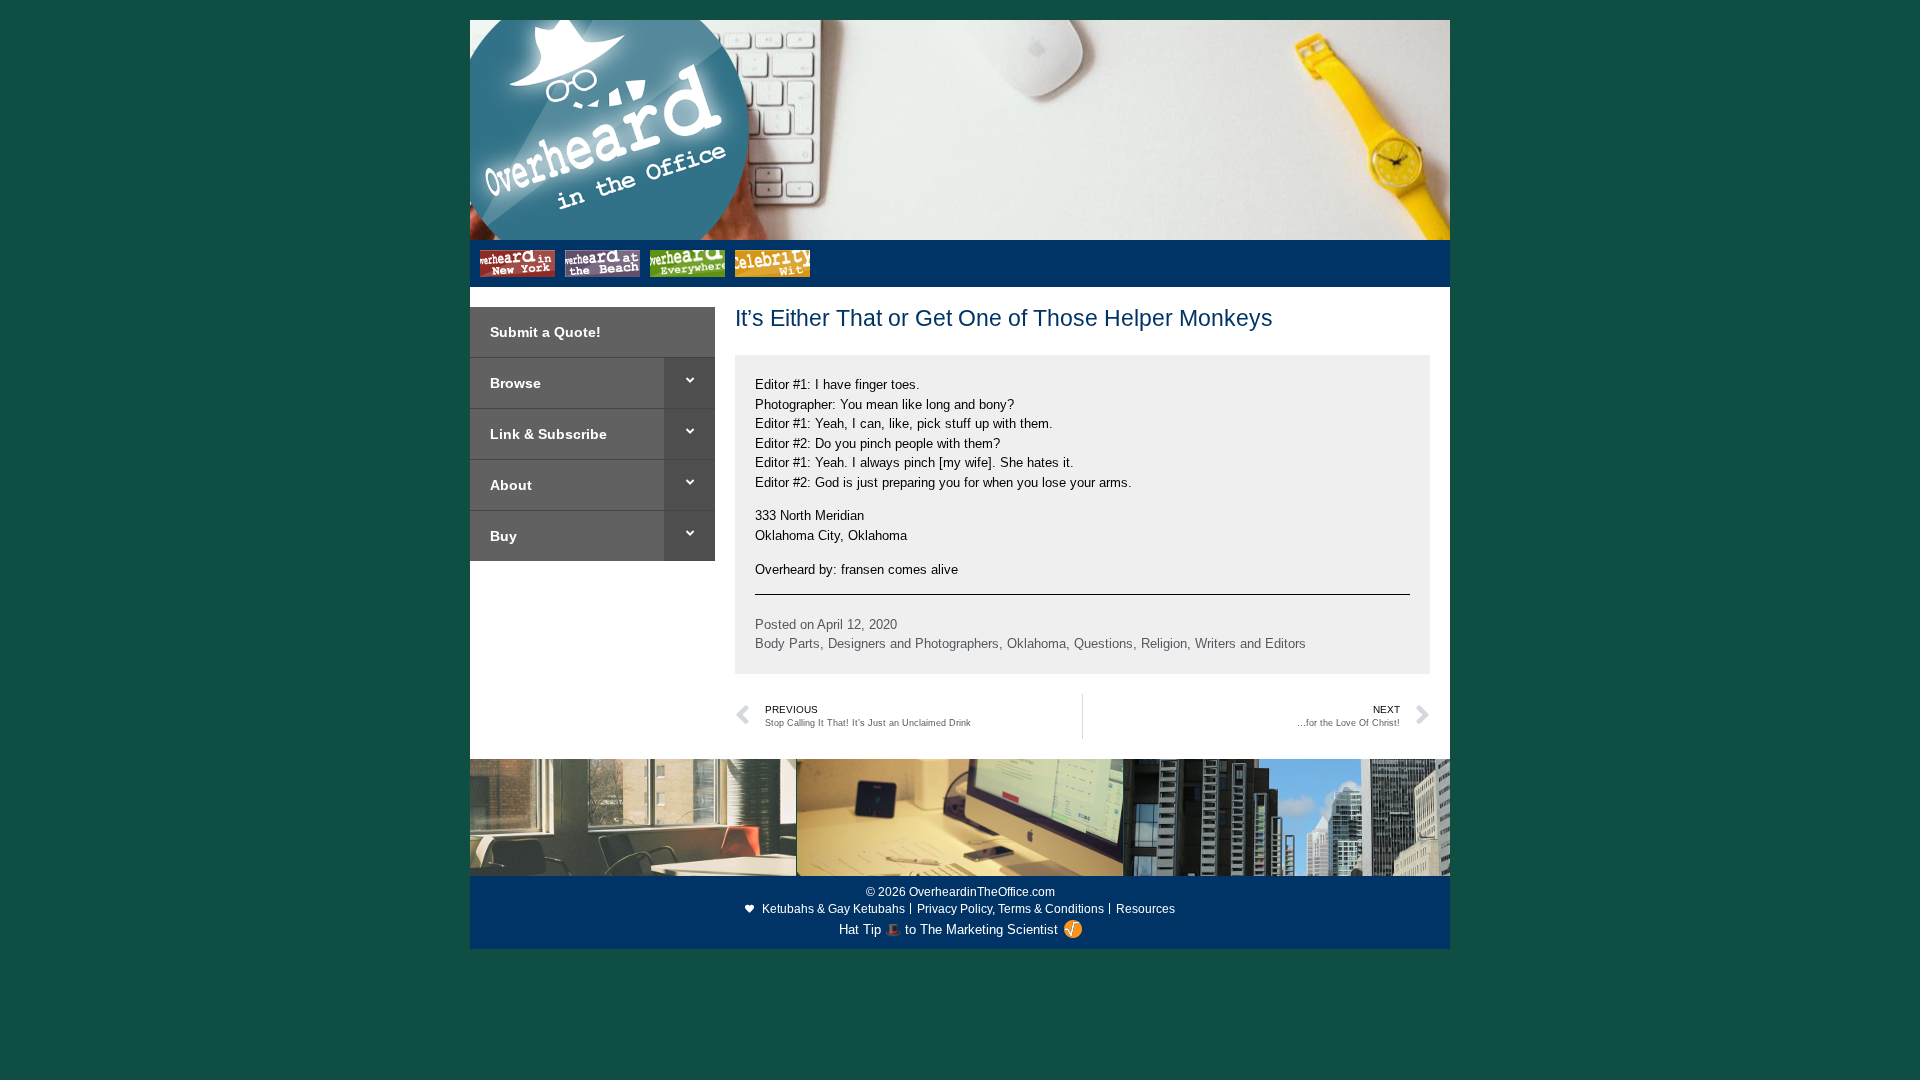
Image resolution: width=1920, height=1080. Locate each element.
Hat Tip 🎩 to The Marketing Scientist (948, 929)
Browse (515, 383)
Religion (1164, 643)
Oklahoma (1036, 643)
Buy (503, 536)
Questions (1103, 643)
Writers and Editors (1250, 643)
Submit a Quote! (545, 332)
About (511, 485)
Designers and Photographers (913, 643)
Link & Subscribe (548, 434)
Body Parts (787, 643)
